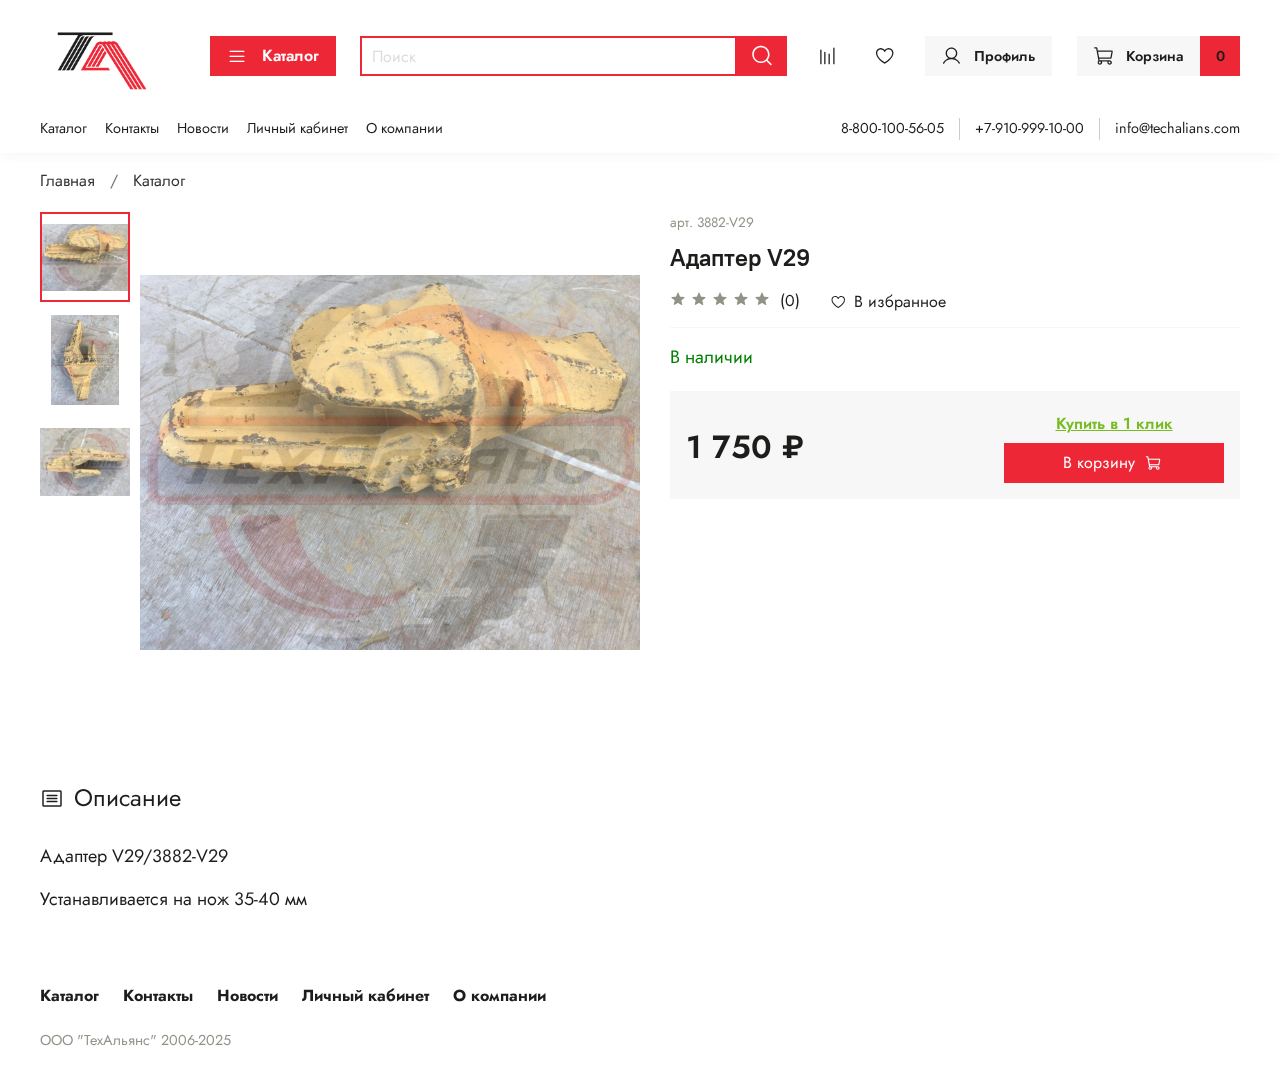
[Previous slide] (180, 462)
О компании (404, 128)
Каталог (290, 55)
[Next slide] (600, 462)
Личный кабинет (297, 128)
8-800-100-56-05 (892, 128)
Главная (67, 180)
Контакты (132, 128)
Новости (203, 128)
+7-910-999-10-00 (1029, 128)
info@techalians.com (1177, 128)
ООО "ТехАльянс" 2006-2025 (135, 1040)
